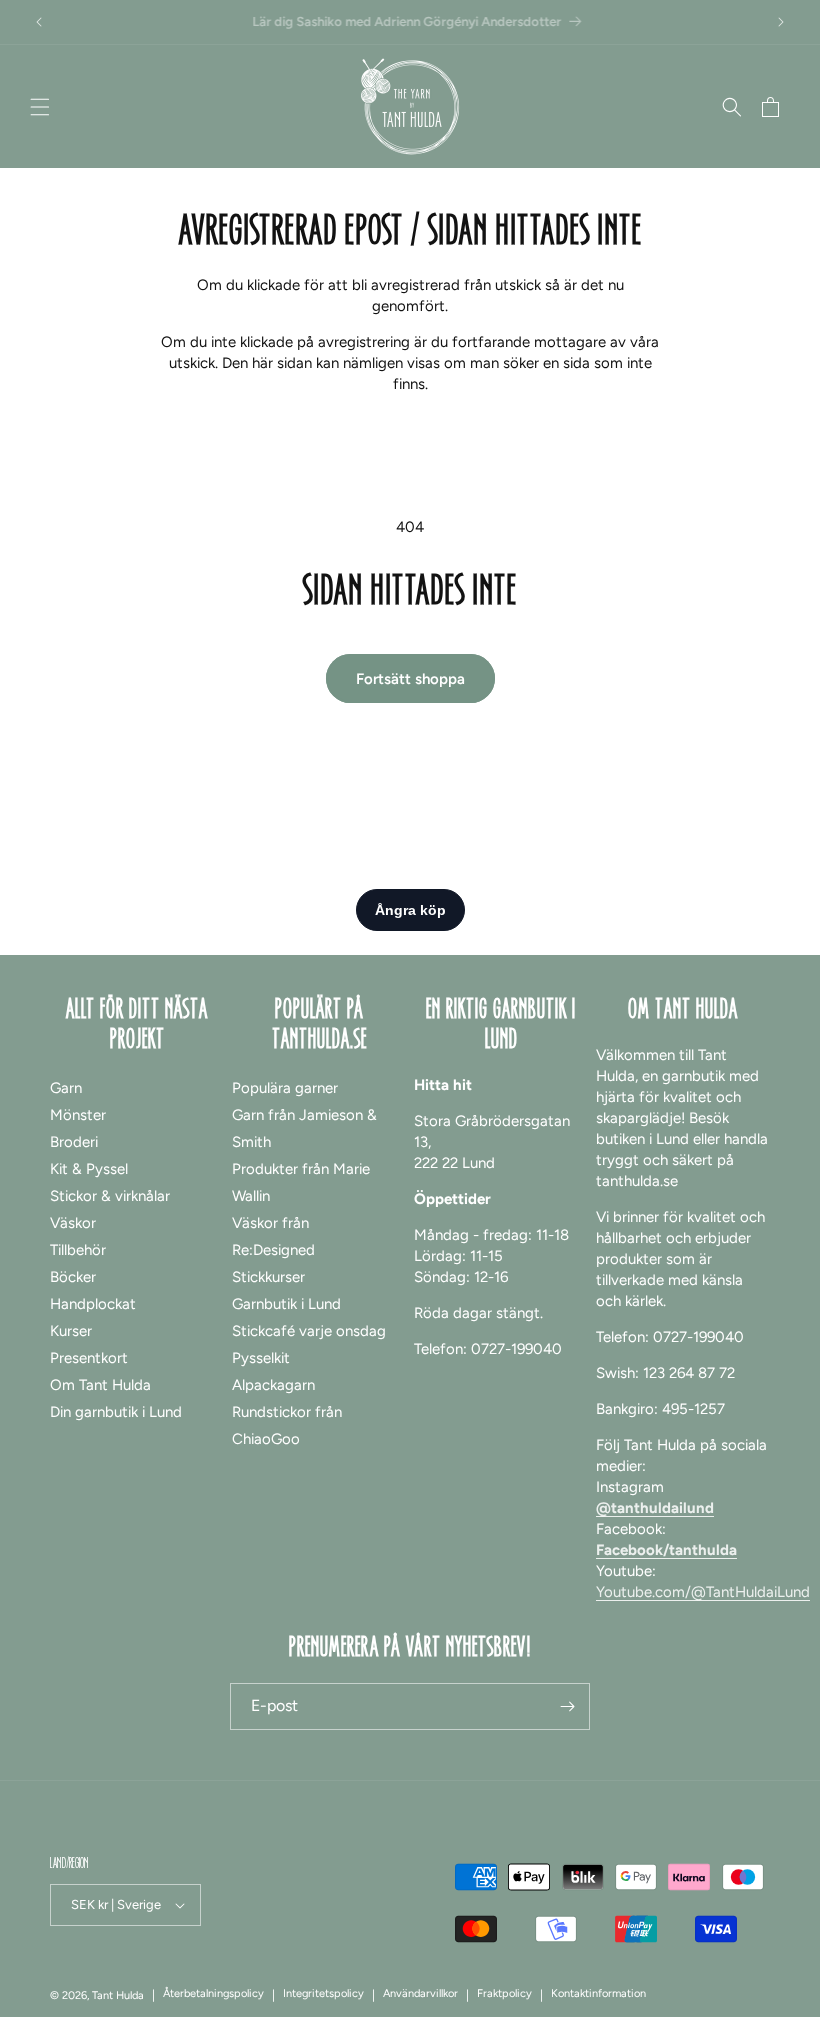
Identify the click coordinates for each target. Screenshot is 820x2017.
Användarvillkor (420, 1993)
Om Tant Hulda (100, 1385)
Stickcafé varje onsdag (309, 1331)
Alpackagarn (273, 1385)
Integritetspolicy (323, 1993)
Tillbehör (78, 1250)
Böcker (73, 1277)
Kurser (71, 1331)
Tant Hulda (118, 1995)
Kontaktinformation (598, 1993)
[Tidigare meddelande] (39, 22)
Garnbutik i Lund (286, 1304)
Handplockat (93, 1304)
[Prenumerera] (567, 1706)
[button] (40, 107)
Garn (66, 1088)
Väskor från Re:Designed (273, 1236)
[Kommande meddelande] (781, 22)
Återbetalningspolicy (213, 1993)
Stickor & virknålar (110, 1196)
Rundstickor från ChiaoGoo (287, 1425)
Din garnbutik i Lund (116, 1412)
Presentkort (89, 1358)
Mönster (78, 1115)
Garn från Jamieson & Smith (304, 1128)
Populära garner (285, 1088)
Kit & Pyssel (89, 1169)
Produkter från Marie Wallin (301, 1182)
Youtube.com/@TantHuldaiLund (703, 1592)
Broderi (74, 1142)
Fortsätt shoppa (410, 679)
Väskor (73, 1223)
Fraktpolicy (504, 1993)
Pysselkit (261, 1358)
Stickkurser (268, 1277)
